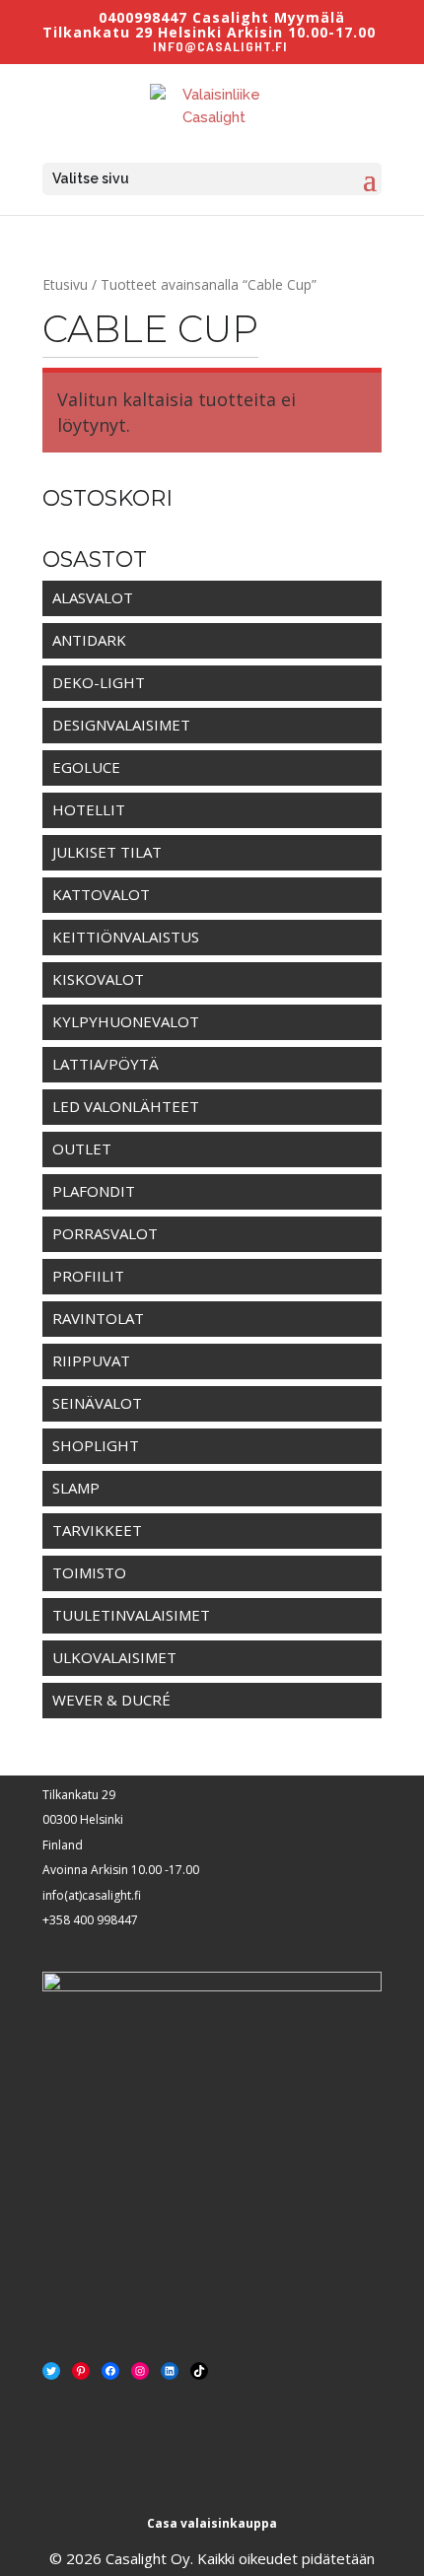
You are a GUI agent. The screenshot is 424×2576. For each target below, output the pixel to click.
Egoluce (86, 767)
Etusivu (65, 284)
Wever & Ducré (111, 1700)
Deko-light (99, 682)
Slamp (76, 1488)
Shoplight (96, 1445)
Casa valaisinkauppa (212, 2523)
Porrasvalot (105, 1233)
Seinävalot (97, 1403)
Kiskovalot (98, 979)
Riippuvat (91, 1360)
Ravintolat (98, 1318)
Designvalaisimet (121, 725)
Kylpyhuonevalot (126, 1021)
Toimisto (89, 1572)
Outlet (82, 1149)
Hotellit (89, 809)
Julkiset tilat (107, 852)
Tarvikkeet (97, 1530)
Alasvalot (93, 597)
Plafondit (94, 1191)
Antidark (89, 640)
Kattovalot (101, 894)
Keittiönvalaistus (126, 937)
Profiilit (88, 1276)
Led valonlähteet (126, 1106)
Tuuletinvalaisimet (131, 1615)
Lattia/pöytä (106, 1064)
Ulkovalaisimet (114, 1657)
